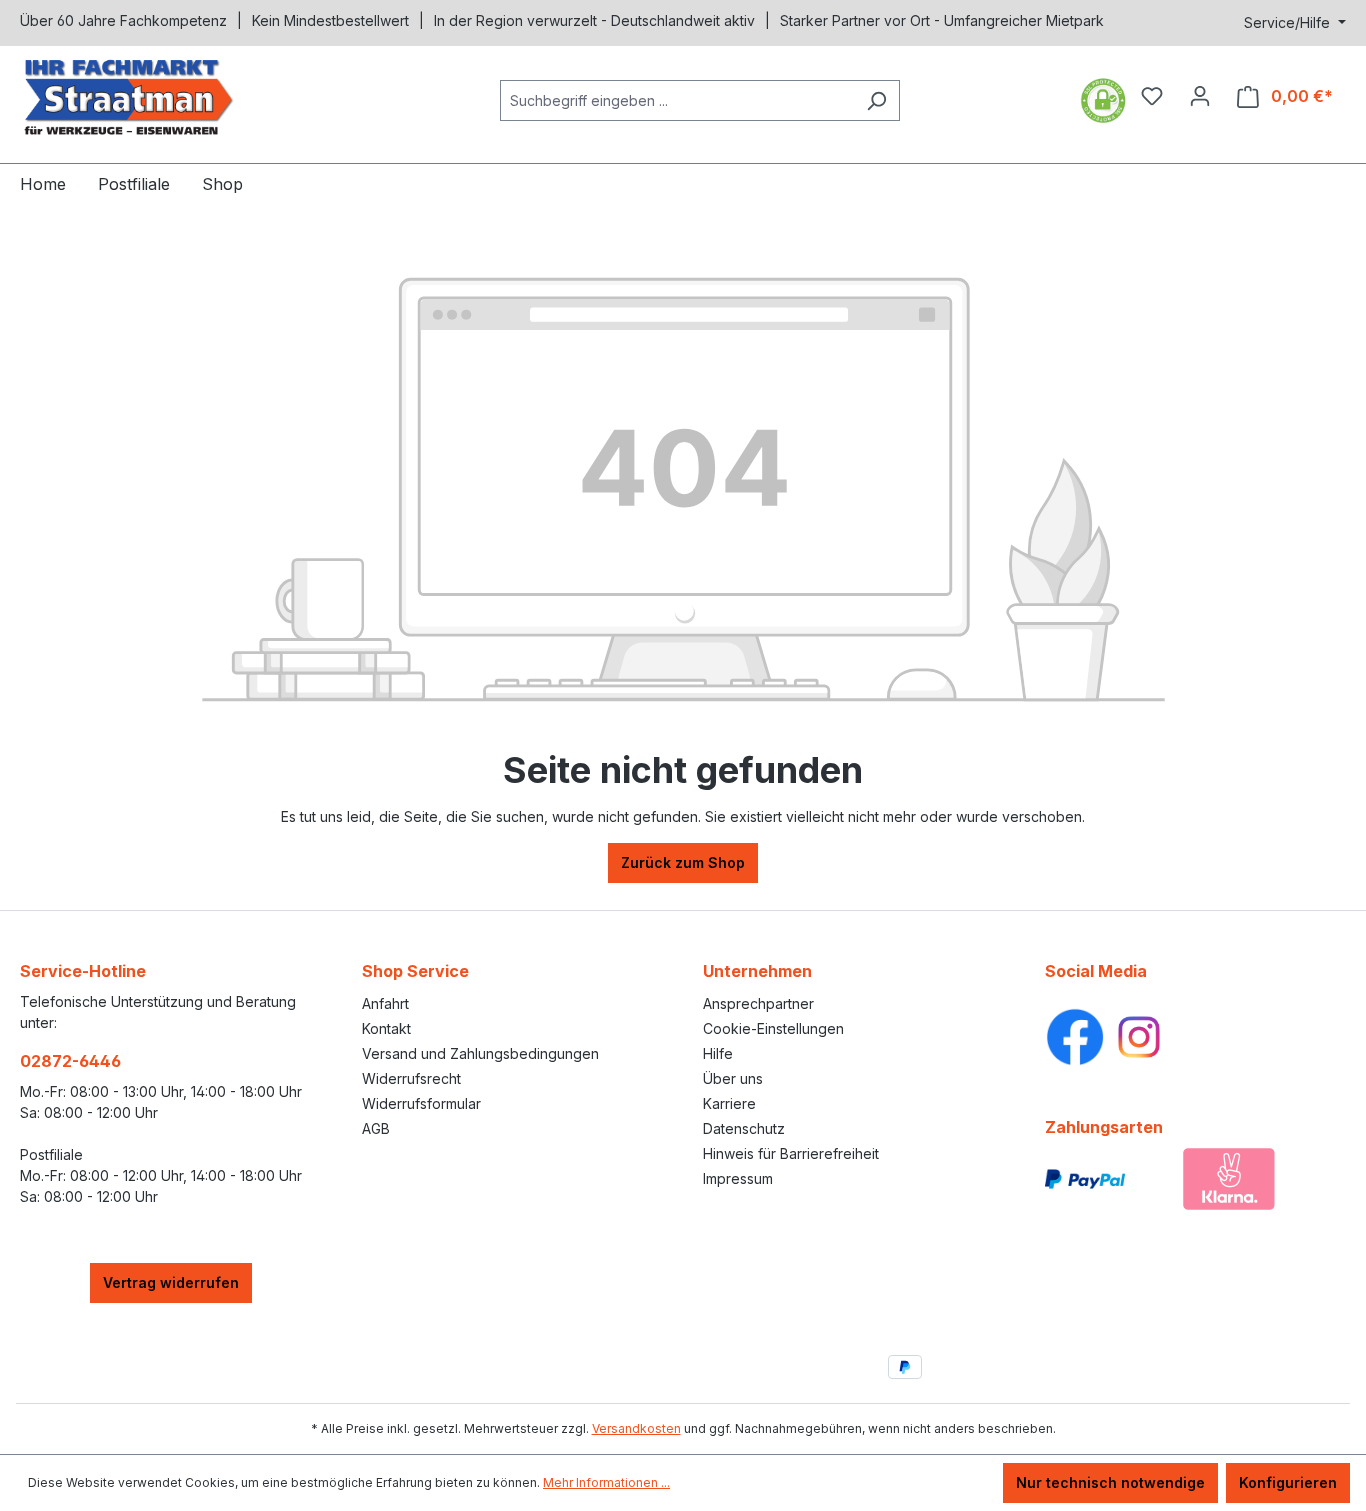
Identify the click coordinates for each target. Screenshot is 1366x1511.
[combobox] (677, 100)
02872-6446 (70, 1061)
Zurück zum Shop (683, 862)
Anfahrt (385, 1003)
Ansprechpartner (758, 1003)
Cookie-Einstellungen (773, 1028)
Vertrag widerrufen (171, 1282)
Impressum (738, 1178)
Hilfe (718, 1053)
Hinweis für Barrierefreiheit (791, 1153)
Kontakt (386, 1028)
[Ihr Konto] (1200, 96)
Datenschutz (744, 1128)
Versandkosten (636, 1428)
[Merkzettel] (1152, 96)
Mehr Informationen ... (606, 1482)
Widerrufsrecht (411, 1078)
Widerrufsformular (421, 1103)
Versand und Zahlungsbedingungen (480, 1053)
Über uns (733, 1078)
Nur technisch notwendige (1110, 1482)
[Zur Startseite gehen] (170, 96)
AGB (376, 1128)
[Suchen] (876, 100)
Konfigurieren (1288, 1482)
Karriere (729, 1103)
